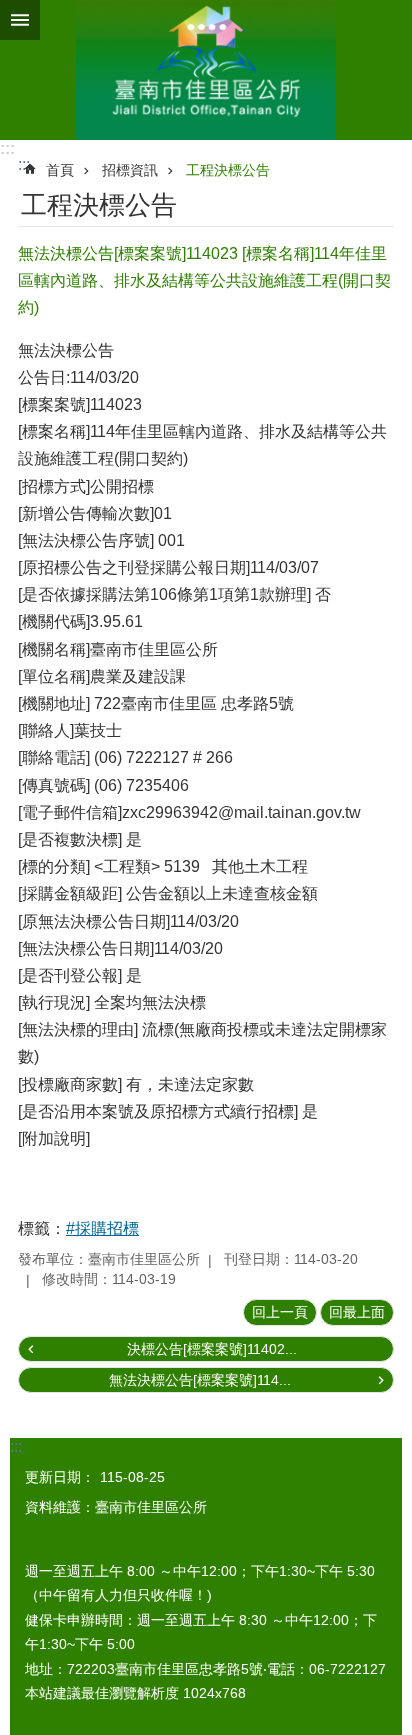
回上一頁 (280, 1312)
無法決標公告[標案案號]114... (200, 1380)
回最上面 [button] (357, 1312)
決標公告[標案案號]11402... (212, 1349)
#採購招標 (102, 1228)
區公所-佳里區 (206, 70)
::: (7, 148)
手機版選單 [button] (20, 20)
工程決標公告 (228, 170)
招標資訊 (130, 170)
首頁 (60, 170)
